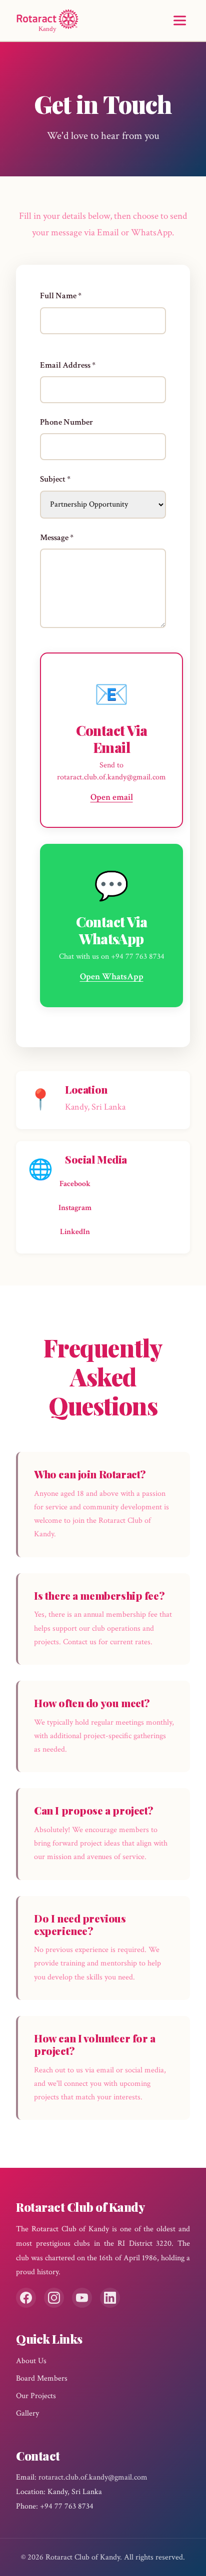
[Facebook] (26, 2298)
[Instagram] (54, 2298)
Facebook (75, 1184)
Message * (57, 538)
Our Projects (36, 2396)
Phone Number (66, 422)
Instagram (75, 1208)
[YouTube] (82, 2298)
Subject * (55, 479)
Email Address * (68, 365)
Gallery (27, 2413)
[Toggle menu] (180, 21)
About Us (31, 2361)
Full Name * (61, 296)
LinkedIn (75, 1232)
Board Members (42, 2378)
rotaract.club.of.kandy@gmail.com (93, 2477)
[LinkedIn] (110, 2298)
